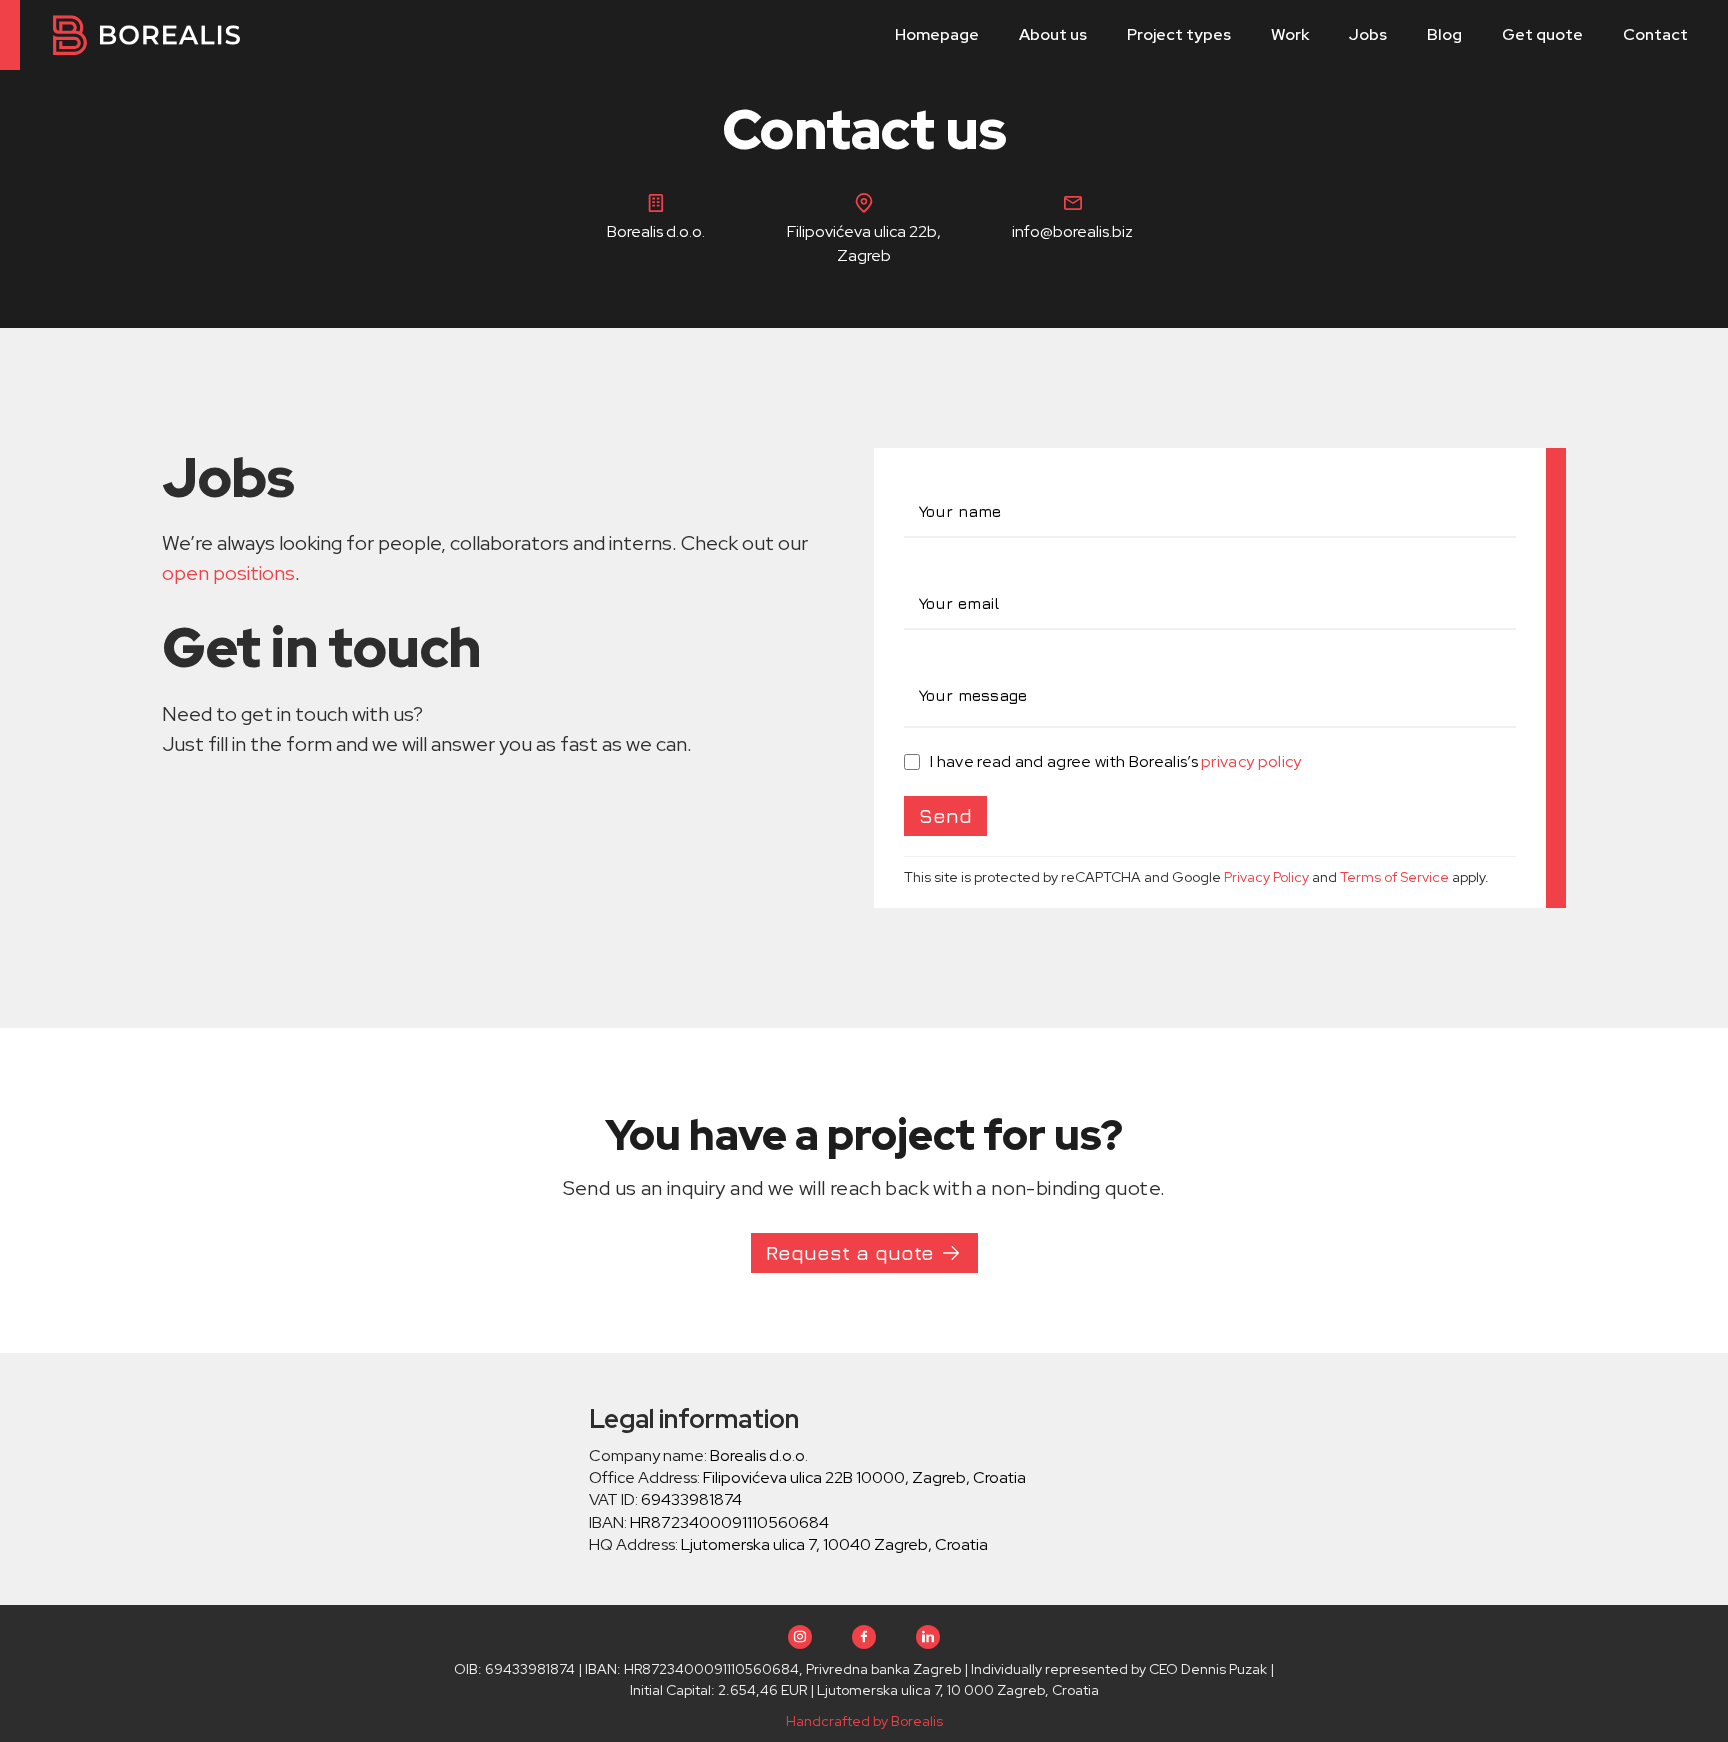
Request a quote (850, 1252)
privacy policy (1251, 761)
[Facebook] (864, 1637)
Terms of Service (1394, 877)
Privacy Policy (1266, 877)
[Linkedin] (928, 1637)
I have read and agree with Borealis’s (1116, 761)
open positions (228, 573)
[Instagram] (800, 1637)
